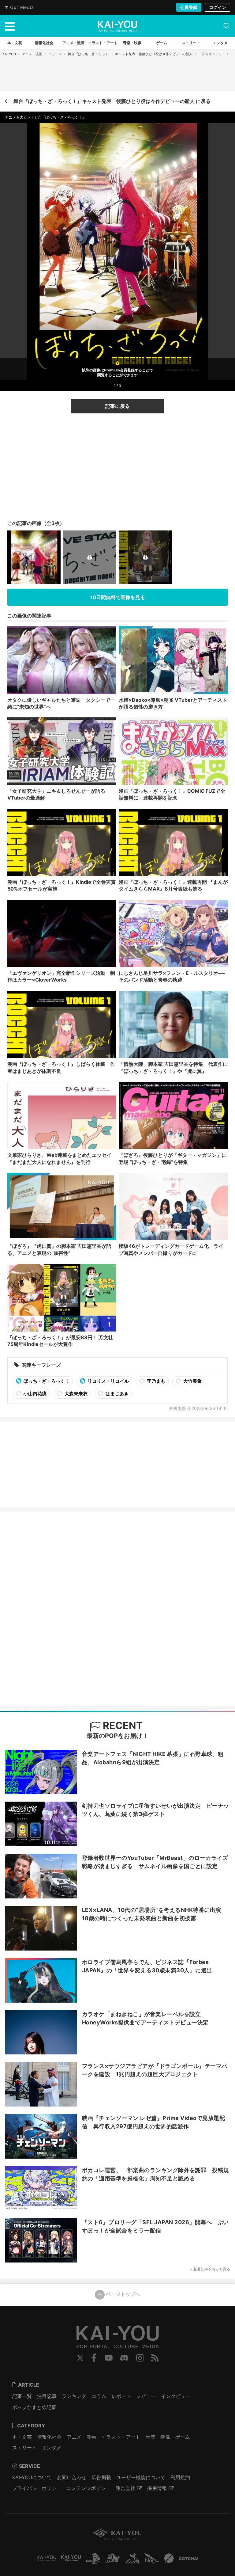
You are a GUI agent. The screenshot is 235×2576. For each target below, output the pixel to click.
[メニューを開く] (10, 26)
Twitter (80, 2358)
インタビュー (176, 2396)
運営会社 (125, 2488)
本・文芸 (22, 2437)
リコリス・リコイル (108, 1381)
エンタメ (52, 2448)
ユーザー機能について (141, 2477)
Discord (124, 2358)
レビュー (146, 2396)
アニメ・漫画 (32, 54)
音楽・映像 (158, 2437)
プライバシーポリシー (37, 2488)
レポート (121, 2396)
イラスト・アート (121, 2437)
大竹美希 (192, 1381)
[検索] (226, 26)
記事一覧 (22, 2396)
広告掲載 (101, 2477)
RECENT (122, 1725)
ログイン (218, 7)
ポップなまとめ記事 (34, 2407)
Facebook (94, 2358)
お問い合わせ (72, 2477)
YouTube (109, 2358)
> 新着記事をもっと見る (210, 2269)
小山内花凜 (35, 1394)
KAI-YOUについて (32, 2477)
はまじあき (117, 1394)
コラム (99, 2396)
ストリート (24, 2448)
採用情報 (157, 2488)
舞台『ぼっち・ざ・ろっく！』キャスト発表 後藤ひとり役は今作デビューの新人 (130, 54)
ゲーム (183, 2437)
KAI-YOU (9, 54)
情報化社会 (49, 2437)
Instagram (140, 2358)
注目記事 (47, 2396)
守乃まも (156, 1381)
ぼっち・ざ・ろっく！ (46, 1381)
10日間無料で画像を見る (118, 597)
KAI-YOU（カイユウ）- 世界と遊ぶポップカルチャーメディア (117, 26)
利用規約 (180, 2477)
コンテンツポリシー (88, 2488)
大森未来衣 (76, 1394)
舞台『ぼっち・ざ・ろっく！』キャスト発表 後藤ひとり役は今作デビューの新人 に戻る (112, 101)
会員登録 (189, 7)
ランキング (74, 2396)
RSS (155, 2358)
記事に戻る (117, 406)
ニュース (55, 54)
